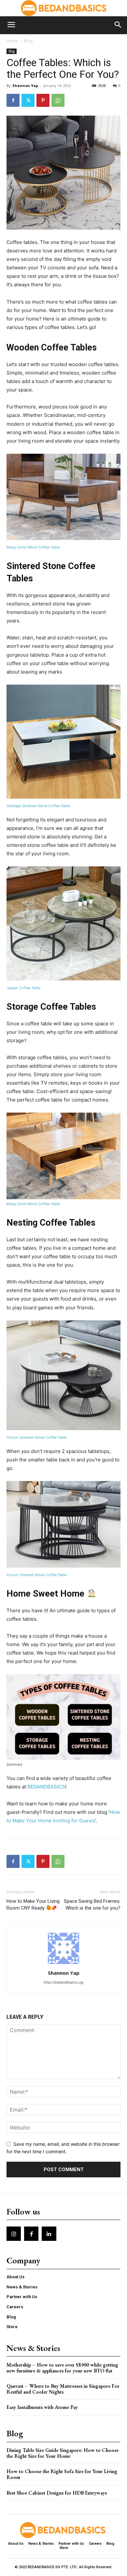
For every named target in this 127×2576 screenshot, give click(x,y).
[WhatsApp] (58, 100)
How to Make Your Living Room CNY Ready (33, 1905)
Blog (28, 41)
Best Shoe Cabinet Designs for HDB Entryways (57, 2493)
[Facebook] (13, 100)
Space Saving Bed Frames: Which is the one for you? (92, 1905)
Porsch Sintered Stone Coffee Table (37, 1437)
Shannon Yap (25, 85)
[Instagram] (14, 2234)
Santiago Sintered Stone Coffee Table (38, 806)
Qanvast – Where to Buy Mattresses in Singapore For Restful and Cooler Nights (63, 2389)
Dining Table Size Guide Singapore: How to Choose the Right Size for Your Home (63, 2453)
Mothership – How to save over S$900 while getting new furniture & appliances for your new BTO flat (62, 2368)
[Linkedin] (49, 2234)
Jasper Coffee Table (23, 988)
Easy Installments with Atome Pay (42, 2407)
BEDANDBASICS (46, 1787)
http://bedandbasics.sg (63, 1982)
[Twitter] (28, 100)
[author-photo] (63, 1964)
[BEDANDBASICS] (63, 8)
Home (12, 41)
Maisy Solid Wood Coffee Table (33, 547)
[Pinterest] (43, 100)
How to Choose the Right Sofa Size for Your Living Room (62, 2474)
